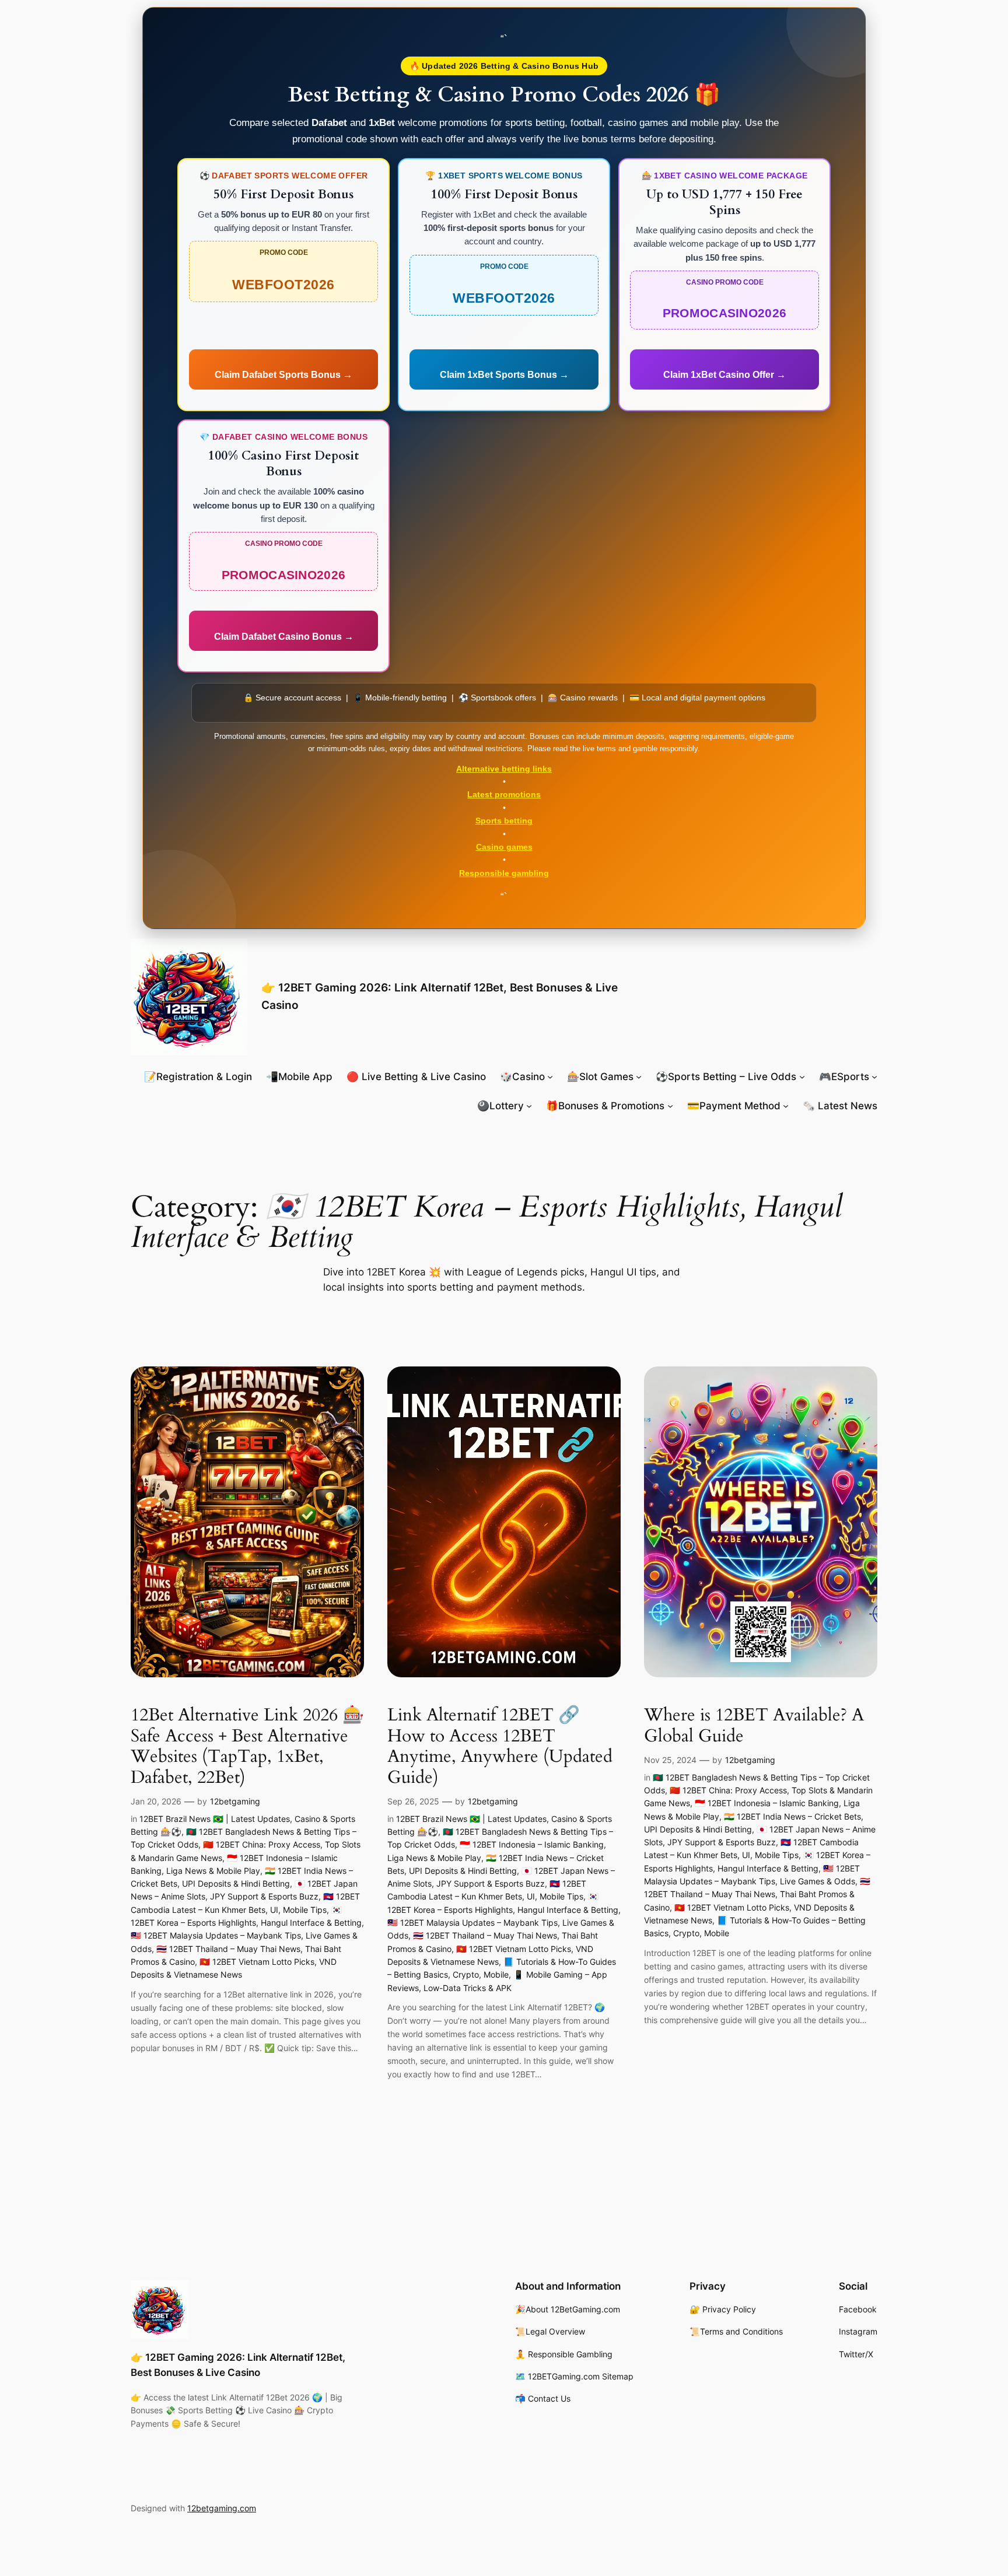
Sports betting (504, 821)
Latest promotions (504, 794)
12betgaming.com (222, 2508)
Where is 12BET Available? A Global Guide (754, 1726)
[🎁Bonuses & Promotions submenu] (670, 1106)
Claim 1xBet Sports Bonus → (504, 375)
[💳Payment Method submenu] (786, 1106)
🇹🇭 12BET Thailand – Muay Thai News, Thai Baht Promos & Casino (757, 1894)
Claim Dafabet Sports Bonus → (283, 375)
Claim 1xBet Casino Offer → (724, 375)
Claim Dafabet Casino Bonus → (284, 637)
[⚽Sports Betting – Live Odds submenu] (802, 1077)
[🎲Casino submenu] (550, 1077)
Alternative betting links (504, 769)
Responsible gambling (504, 873)
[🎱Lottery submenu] (529, 1106)
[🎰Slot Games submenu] (639, 1077)
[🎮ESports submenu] (874, 1077)
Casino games (504, 847)
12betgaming (235, 1801)
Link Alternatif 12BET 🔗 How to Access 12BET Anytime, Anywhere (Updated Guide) (500, 1747)
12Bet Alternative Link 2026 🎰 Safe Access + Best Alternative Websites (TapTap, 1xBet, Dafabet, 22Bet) (247, 1747)
